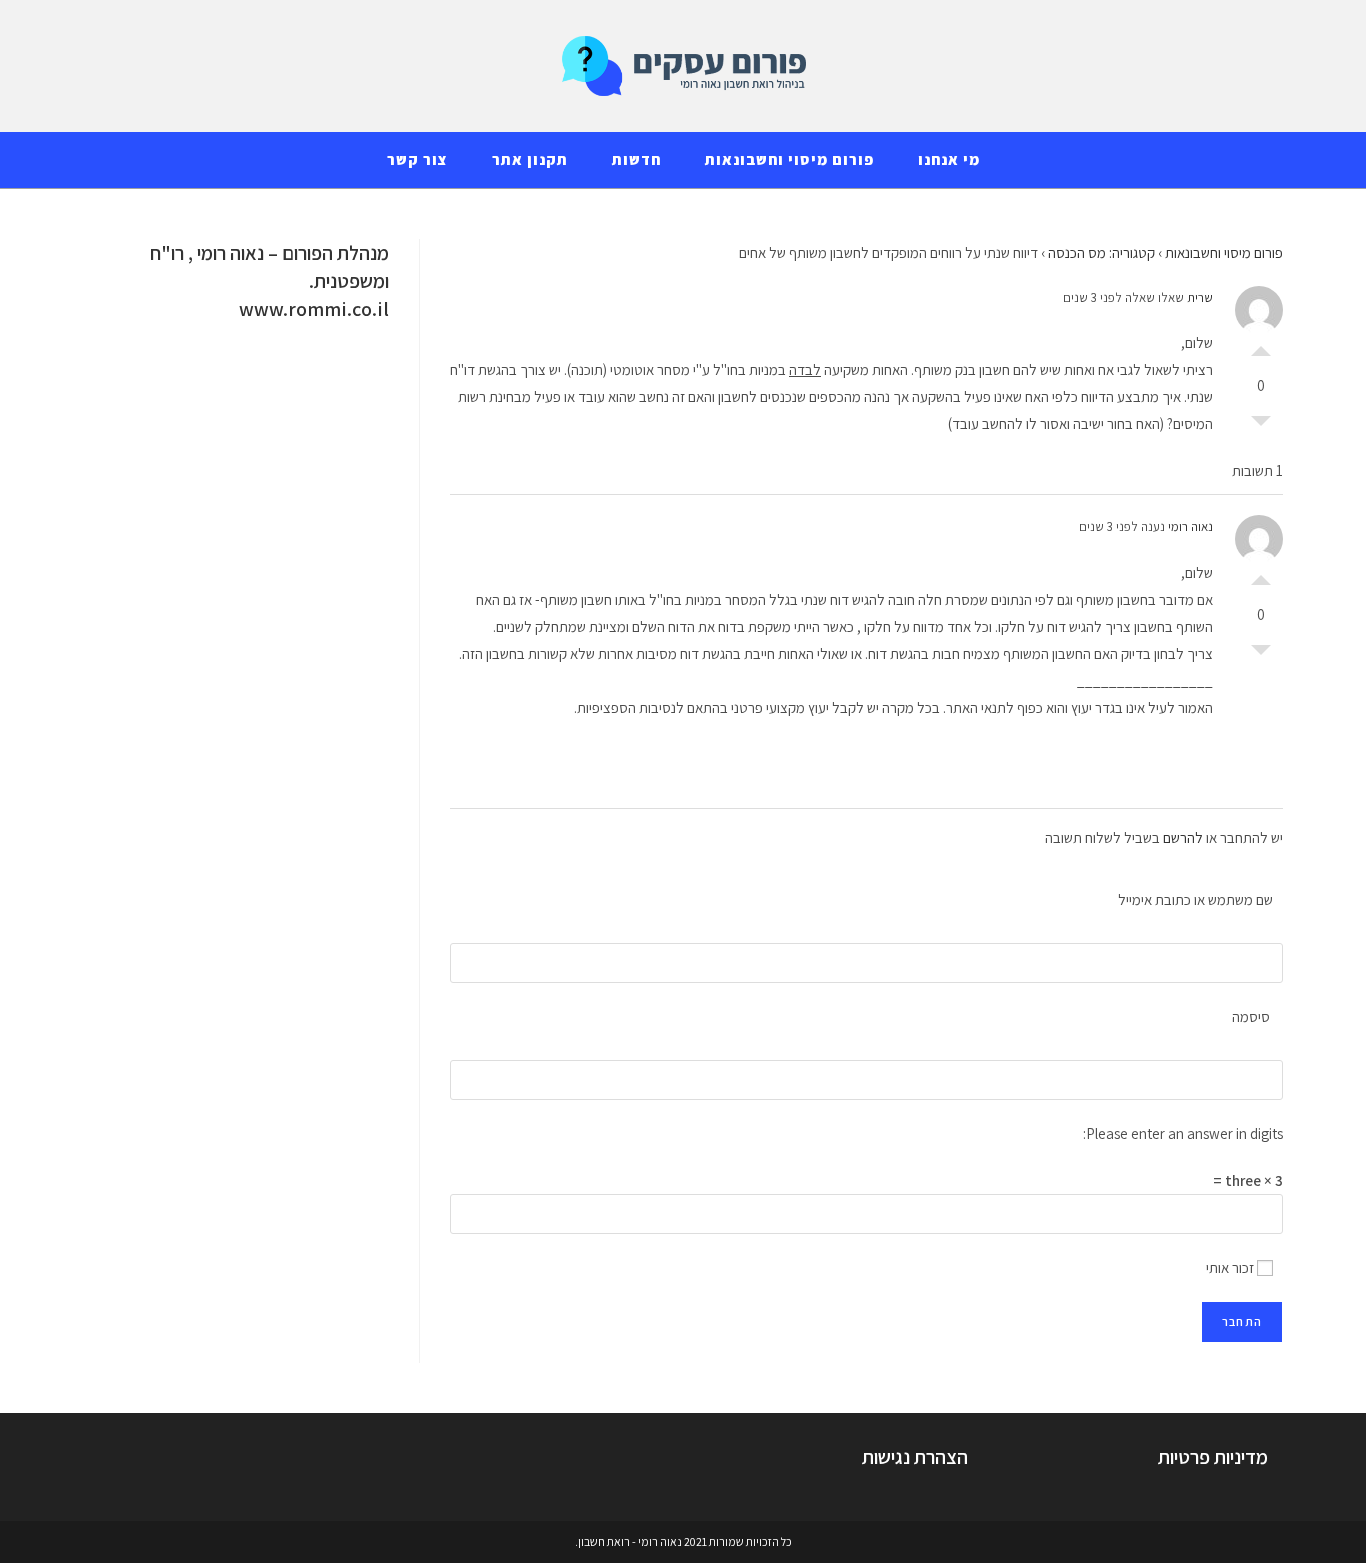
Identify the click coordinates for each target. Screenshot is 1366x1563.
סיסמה (1251, 1016)
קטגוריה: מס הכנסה (1101, 252)
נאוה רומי (1190, 526)
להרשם (1183, 837)
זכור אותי (1231, 1267)
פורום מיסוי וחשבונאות (1224, 252)
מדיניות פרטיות (1213, 1457)
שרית (1200, 297)
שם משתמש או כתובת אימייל (1195, 899)
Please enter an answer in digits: (1183, 1133)
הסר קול (1261, 426)
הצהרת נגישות (915, 1457)
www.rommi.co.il (314, 309)
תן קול (1261, 346)
